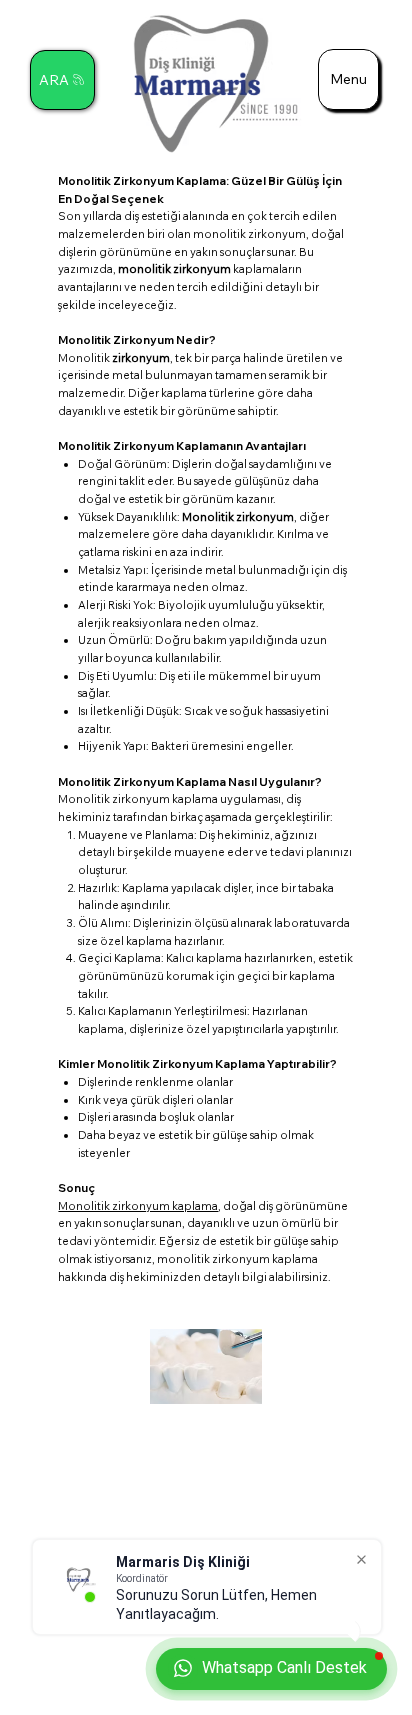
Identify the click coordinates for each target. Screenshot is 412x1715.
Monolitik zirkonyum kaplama (138, 1206)
